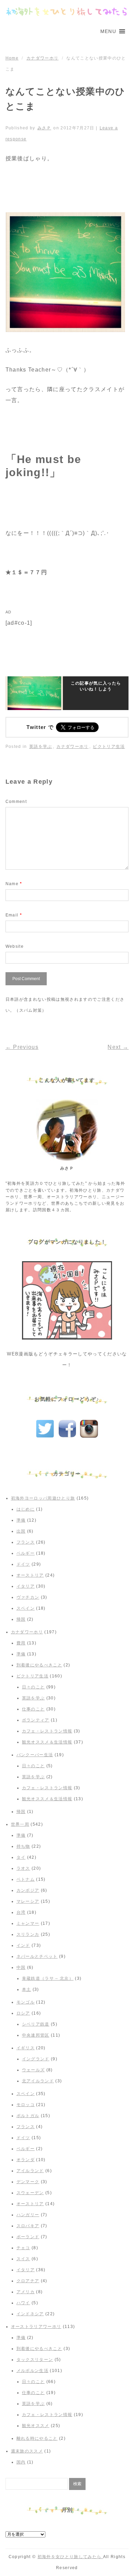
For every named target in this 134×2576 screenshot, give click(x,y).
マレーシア (28, 1901)
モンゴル (26, 2002)
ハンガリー (28, 2215)
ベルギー (26, 1553)
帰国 (21, 1619)
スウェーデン (30, 2193)
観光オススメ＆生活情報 (47, 1742)
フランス (26, 1542)
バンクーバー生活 (35, 1755)
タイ (21, 1857)
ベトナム (26, 1879)
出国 (21, 1531)
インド (23, 1945)
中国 (21, 1967)
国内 (21, 2462)
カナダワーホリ (42, 58)
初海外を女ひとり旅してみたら (70, 2557)
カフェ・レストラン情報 (47, 1731)
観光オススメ (36, 2426)
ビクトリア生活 (109, 747)
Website (15, 946)
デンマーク (28, 2182)
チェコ (23, 2248)
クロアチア (28, 2281)
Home (12, 58)
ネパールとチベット (37, 1956)
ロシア (23, 2013)
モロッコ (26, 2105)
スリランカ (28, 1934)
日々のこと (33, 1687)
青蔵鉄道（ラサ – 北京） (48, 1978)
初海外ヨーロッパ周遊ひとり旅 (43, 1498)
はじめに (26, 1509)
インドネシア (30, 2314)
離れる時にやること (37, 2438)
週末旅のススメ (27, 2451)
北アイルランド (38, 2081)
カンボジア (28, 1890)
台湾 (21, 1912)
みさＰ (44, 128)
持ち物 (23, 1846)
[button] (108, 31)
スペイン (26, 1608)
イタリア (26, 1586)
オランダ (26, 2160)
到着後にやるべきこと (39, 1665)
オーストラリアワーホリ (36, 2327)
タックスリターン (35, 2360)
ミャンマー (28, 1923)
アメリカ (26, 2292)
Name (14, 884)
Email (14, 915)
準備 (21, 1520)
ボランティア (36, 1720)
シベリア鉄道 (36, 2024)
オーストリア (30, 1575)
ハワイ (23, 2303)
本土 (27, 1989)
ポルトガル (28, 2116)
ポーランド (28, 2237)
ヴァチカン (28, 1597)
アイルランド (30, 2171)
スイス (23, 2259)
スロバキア (28, 2226)
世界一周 (20, 1824)
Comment (16, 802)
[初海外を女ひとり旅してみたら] (67, 12)
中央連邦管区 (36, 2035)
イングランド (36, 2059)
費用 (21, 1643)
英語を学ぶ (41, 747)
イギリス (26, 2048)
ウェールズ (33, 2070)
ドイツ (23, 1564)
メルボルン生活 (32, 2371)
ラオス (23, 1868)
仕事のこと (33, 1709)
